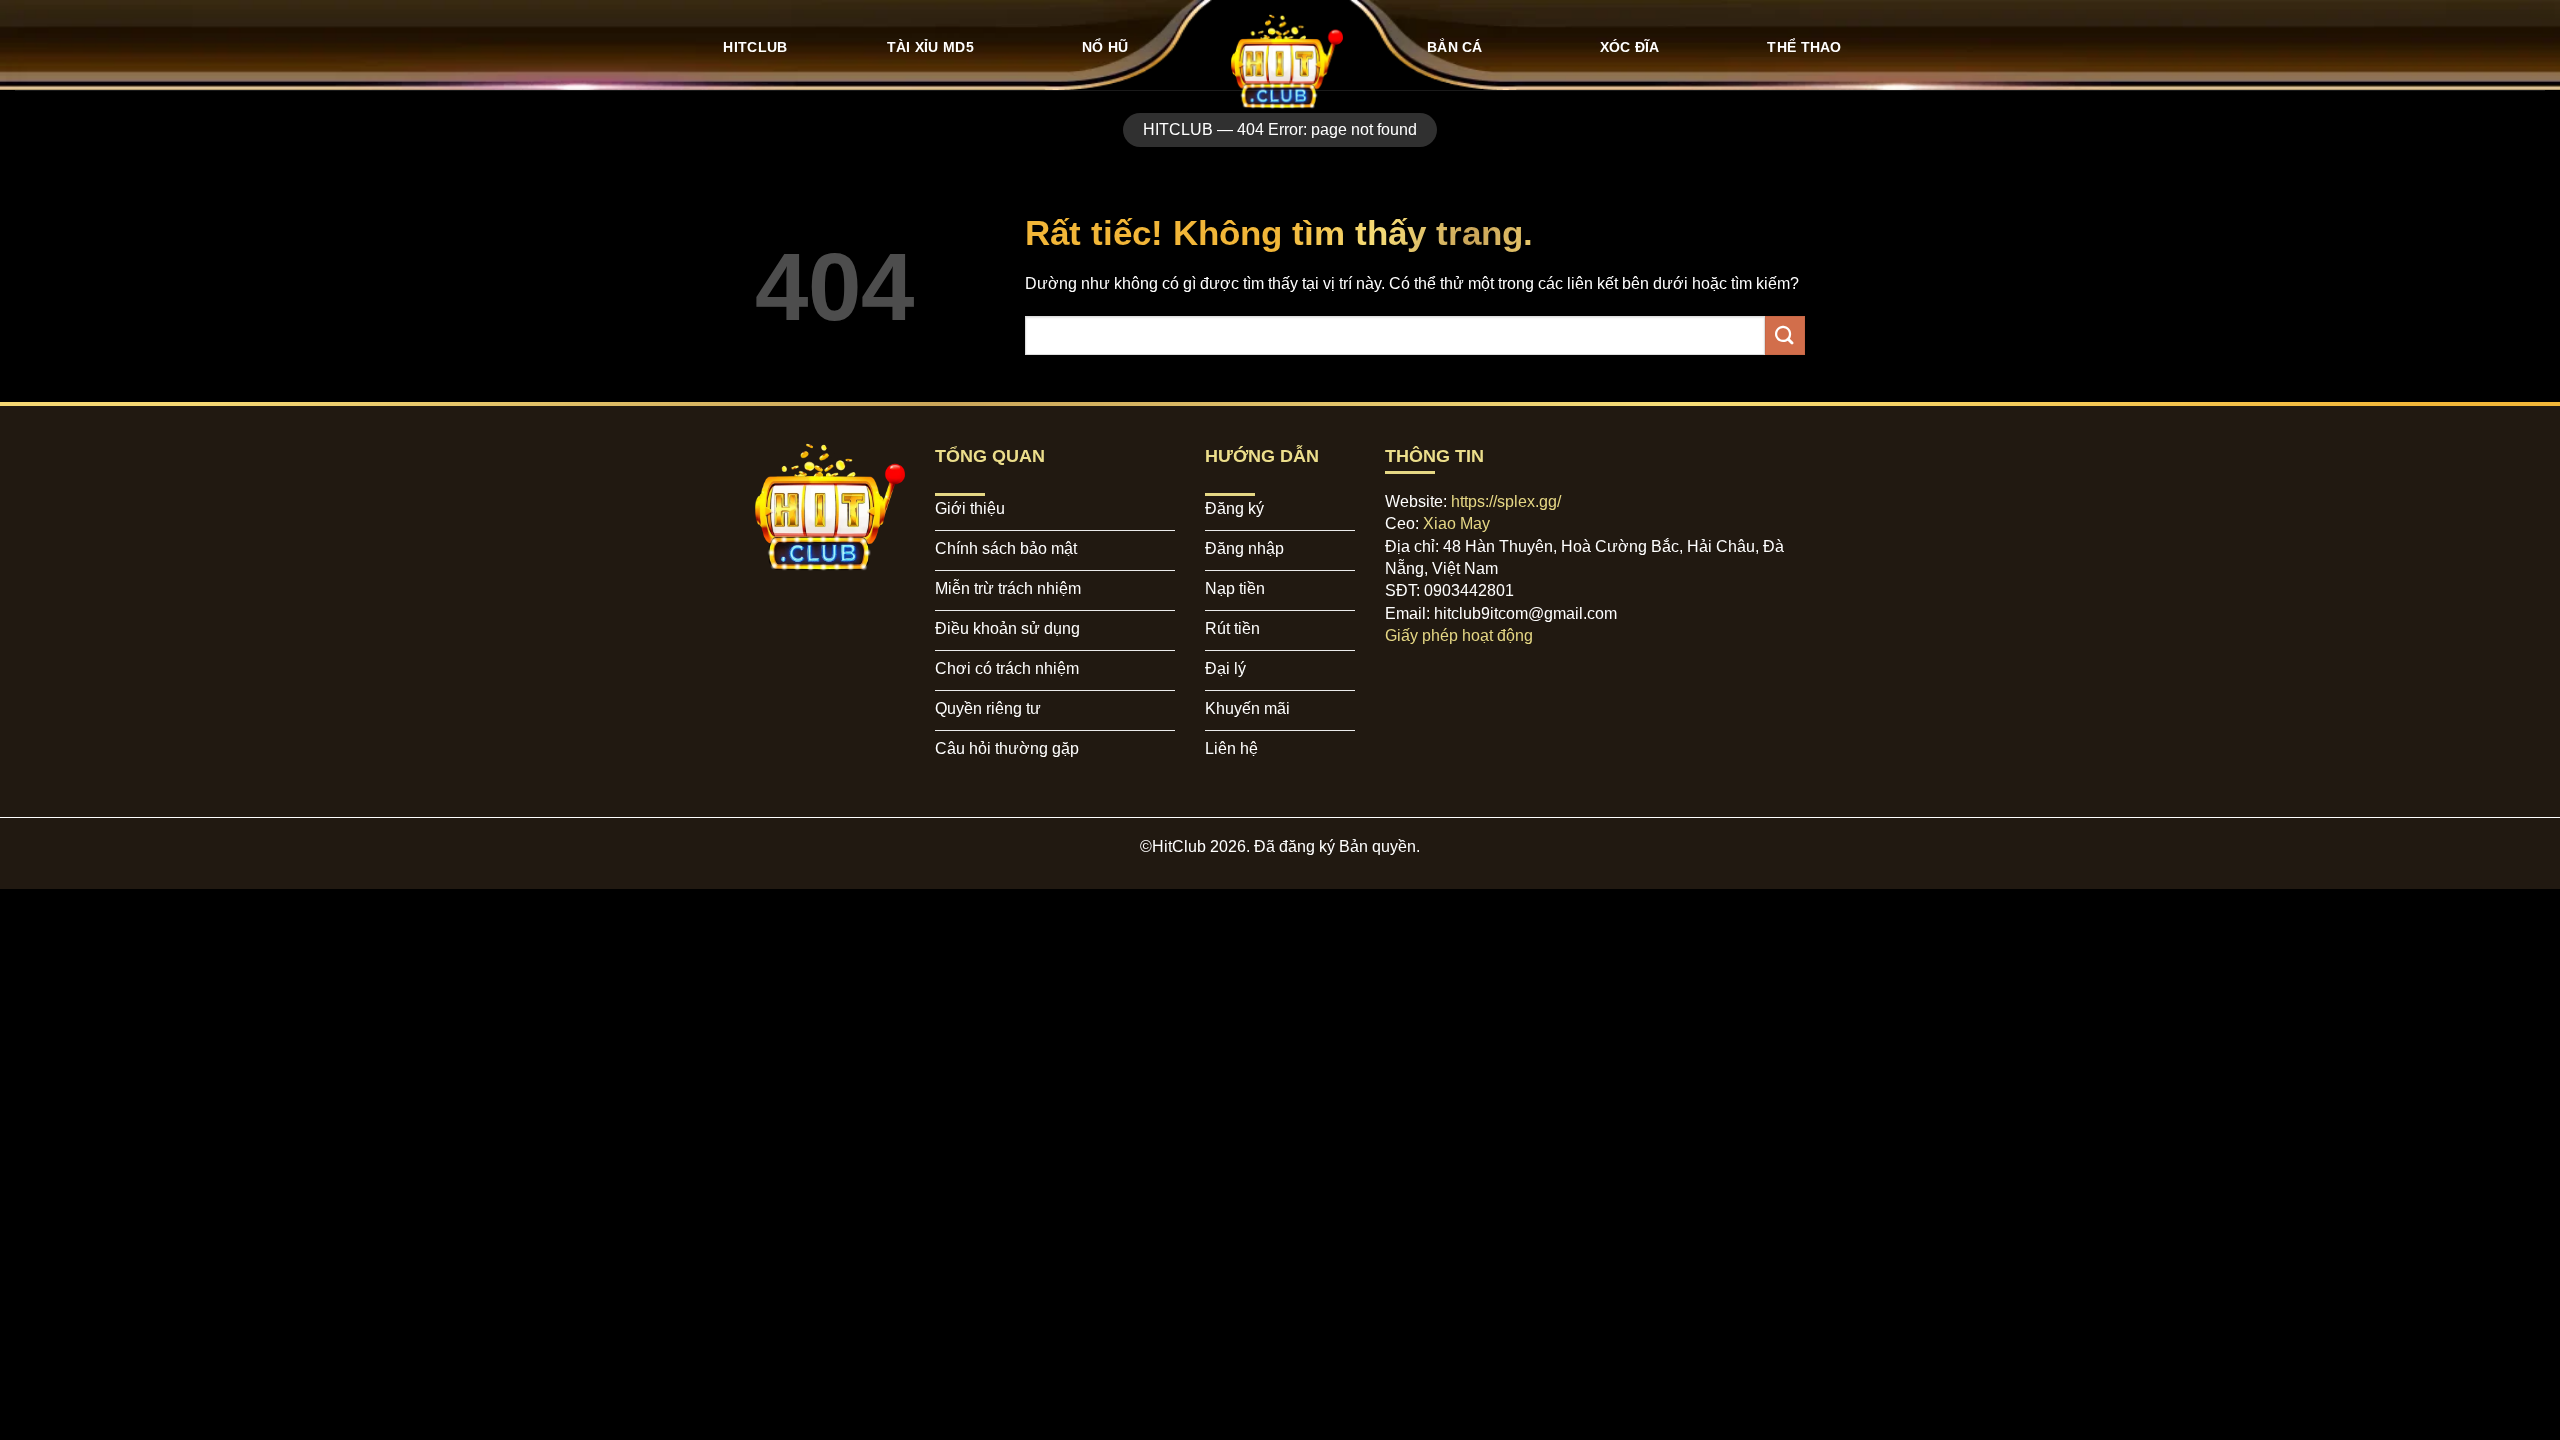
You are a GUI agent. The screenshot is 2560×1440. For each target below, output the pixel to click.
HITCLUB (755, 47)
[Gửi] (1785, 335)
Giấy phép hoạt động (1459, 635)
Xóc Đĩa (1630, 47)
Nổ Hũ (1105, 47)
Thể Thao (1804, 47)
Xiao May (1456, 523)
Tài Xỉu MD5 (930, 47)
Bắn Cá (1455, 47)
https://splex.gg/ (1506, 501)
